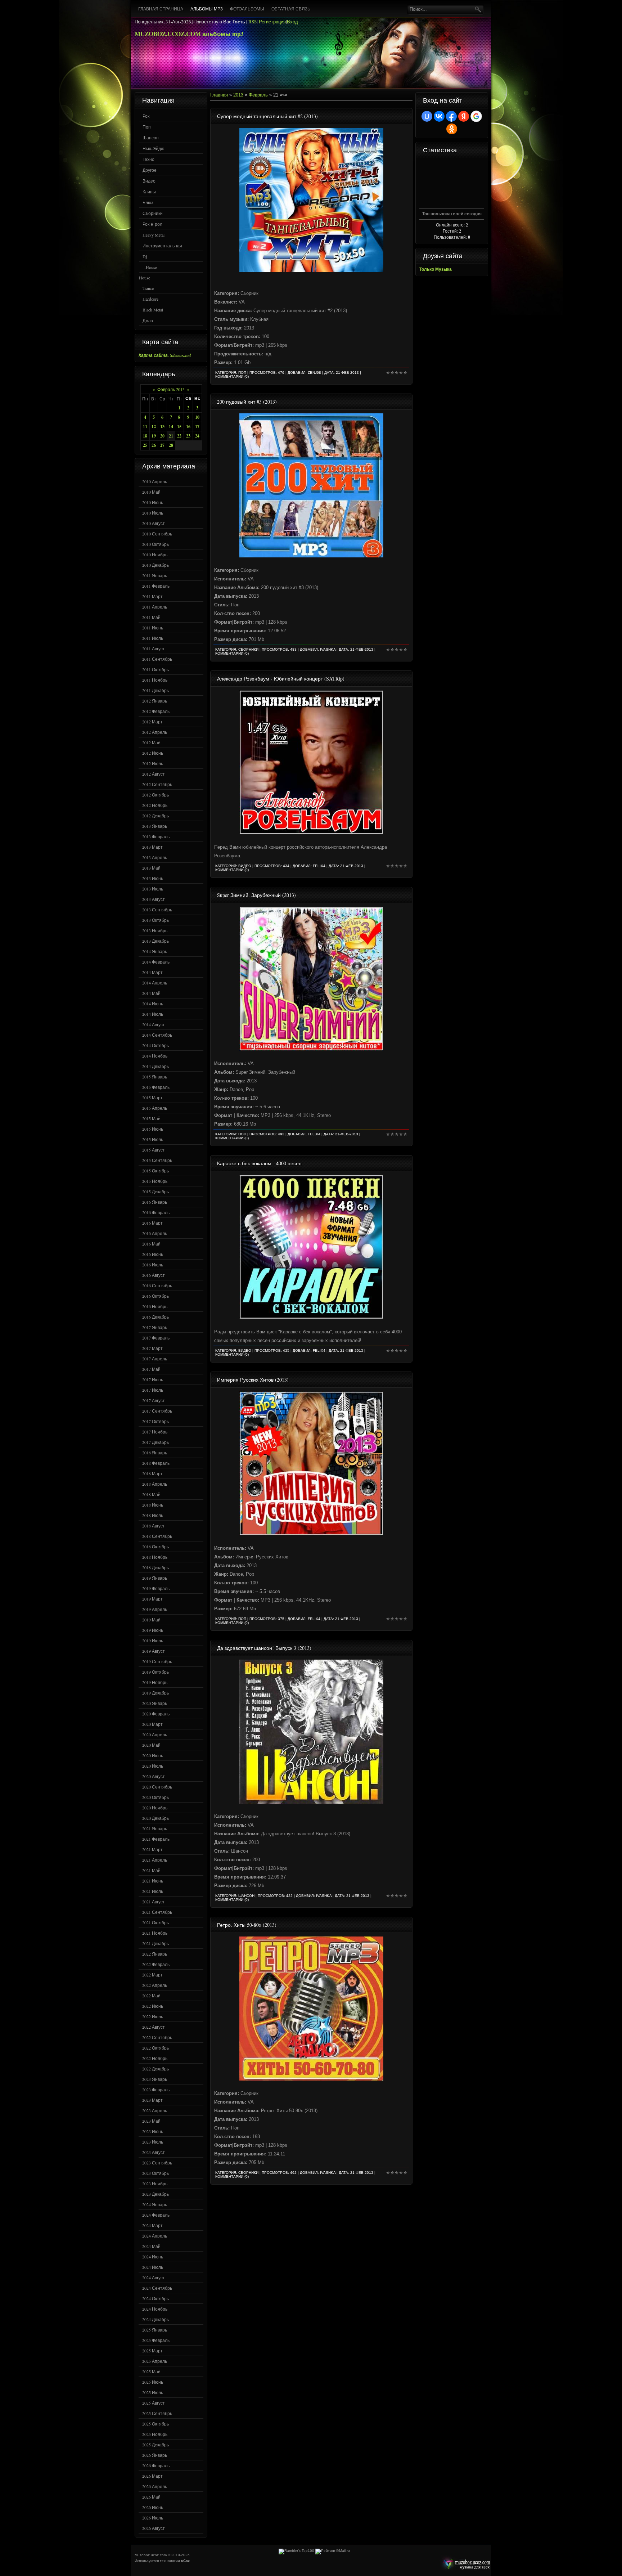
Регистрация (272, 22)
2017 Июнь (153, 1379)
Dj (145, 256)
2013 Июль (153, 889)
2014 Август (154, 1024)
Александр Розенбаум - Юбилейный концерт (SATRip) (281, 679)
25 (145, 445)
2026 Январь (155, 2455)
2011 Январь (155, 575)
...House (150, 267)
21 (171, 436)
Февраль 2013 (171, 389)
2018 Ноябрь (155, 1557)
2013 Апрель (155, 857)
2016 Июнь (153, 1254)
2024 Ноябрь (155, 2309)
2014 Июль (153, 1014)
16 (188, 427)
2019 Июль (153, 1641)
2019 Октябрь (155, 1672)
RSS (253, 22)
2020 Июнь (153, 1755)
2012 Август (154, 774)
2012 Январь (155, 701)
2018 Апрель (155, 1484)
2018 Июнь (153, 1505)
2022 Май (151, 1996)
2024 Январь (155, 2204)
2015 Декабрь (155, 1191)
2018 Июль (153, 1515)
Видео (149, 181)
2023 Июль (153, 2142)
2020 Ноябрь (155, 1808)
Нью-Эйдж (153, 148)
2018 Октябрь (155, 1547)
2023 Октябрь (155, 2173)
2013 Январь (155, 826)
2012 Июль (153, 763)
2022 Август (154, 2027)
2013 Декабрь (155, 941)
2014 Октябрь (155, 1045)
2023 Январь (155, 2079)
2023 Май (151, 2121)
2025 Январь (155, 2330)
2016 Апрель (155, 1233)
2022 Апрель (155, 1985)
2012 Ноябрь (155, 805)
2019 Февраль (156, 1588)
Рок (146, 116)
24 (197, 436)
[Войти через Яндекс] (464, 116)
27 (162, 445)
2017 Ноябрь (155, 1432)
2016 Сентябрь (157, 1285)
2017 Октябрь (155, 1421)
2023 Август (154, 2152)
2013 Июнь (153, 878)
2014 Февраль (156, 962)
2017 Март (152, 1348)
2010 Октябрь (155, 544)
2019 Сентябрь (157, 1661)
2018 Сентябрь (157, 1536)
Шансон (151, 138)
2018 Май (151, 1494)
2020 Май (151, 1745)
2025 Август (154, 2403)
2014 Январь (155, 951)
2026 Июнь (153, 2507)
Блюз (148, 202)
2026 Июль (153, 2518)
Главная (219, 95)
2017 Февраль (156, 1338)
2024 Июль (153, 2267)
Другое (150, 170)
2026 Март (152, 2476)
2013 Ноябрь (155, 930)
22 (179, 436)
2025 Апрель (155, 2361)
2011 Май (151, 617)
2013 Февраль (156, 836)
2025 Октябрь (155, 2424)
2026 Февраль (156, 2465)
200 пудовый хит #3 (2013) (247, 402)
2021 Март (152, 1849)
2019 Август (154, 1651)
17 (197, 427)
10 (197, 417)
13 (162, 427)
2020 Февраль (156, 1714)
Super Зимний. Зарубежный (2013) (256, 895)
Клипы (149, 192)
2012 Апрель (155, 732)
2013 (238, 95)
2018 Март (152, 1473)
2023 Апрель (155, 2110)
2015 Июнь (153, 1129)
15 (179, 427)
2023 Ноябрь (155, 2184)
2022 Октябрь (155, 2048)
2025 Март (152, 2351)
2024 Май (151, 2246)
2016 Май (151, 1244)
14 (171, 427)
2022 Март (152, 1975)
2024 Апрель (155, 2236)
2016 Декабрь (155, 1317)
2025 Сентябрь (157, 2413)
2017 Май (151, 1369)
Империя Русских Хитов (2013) (253, 1380)
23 (188, 436)
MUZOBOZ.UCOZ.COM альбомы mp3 (189, 34)
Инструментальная (162, 246)
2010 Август (154, 523)
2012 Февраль (156, 711)
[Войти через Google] (476, 116)
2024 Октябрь (155, 2298)
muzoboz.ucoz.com (465, 2564)
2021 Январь (155, 1828)
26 (154, 445)
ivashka (328, 649)
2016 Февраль (156, 1212)
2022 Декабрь (155, 2069)
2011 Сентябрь (157, 659)
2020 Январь (155, 1703)
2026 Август (154, 2528)
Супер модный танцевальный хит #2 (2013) (267, 116)
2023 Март (152, 2100)
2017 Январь (155, 1327)
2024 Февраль (156, 2215)
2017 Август (154, 1400)
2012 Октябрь (155, 795)
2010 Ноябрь (155, 555)
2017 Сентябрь (157, 1411)
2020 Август (154, 1776)
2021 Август (154, 1902)
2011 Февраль (156, 586)
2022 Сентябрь (157, 2037)
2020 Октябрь (155, 1797)
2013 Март (152, 847)
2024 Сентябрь (157, 2288)
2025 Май (151, 2371)
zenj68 (314, 373)
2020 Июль (153, 1766)
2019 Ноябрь (155, 1682)
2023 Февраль (156, 2090)
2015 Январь (155, 1077)
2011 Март (152, 596)
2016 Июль (153, 1265)
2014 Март (152, 972)
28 (171, 445)
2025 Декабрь (155, 2445)
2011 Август (154, 649)
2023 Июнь (153, 2131)
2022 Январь (155, 1954)
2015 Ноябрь (155, 1181)
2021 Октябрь (155, 1922)
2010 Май (151, 492)
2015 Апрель (155, 1108)
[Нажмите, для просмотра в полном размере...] (311, 270)
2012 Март (152, 722)
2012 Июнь (153, 753)
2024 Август (154, 2277)
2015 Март (152, 1098)
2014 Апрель (155, 983)
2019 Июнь (153, 1630)
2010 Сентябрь (157, 534)
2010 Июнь (153, 502)
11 (145, 427)
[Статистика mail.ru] (333, 2551)
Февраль (258, 95)
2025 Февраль (156, 2340)
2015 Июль (153, 1139)
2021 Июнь (153, 1881)
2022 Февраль (156, 1964)
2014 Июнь (153, 1004)
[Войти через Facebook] (451, 116)
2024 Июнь (153, 2257)
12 (154, 427)
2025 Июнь (153, 2382)
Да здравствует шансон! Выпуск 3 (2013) (264, 1648)
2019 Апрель (155, 1609)
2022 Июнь (153, 2006)
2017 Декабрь (155, 1442)
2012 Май (151, 742)
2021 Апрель (155, 1860)
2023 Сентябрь (157, 2163)
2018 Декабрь (155, 1567)
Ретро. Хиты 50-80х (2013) (247, 1925)
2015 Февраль (156, 1087)
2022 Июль (153, 2016)
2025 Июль (153, 2392)
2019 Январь (155, 1578)
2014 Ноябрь (155, 1056)
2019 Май (151, 1620)
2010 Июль (153, 513)
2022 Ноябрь (155, 2058)
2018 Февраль (156, 1463)
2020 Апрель (155, 1734)
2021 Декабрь (155, 1943)
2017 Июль (153, 1390)
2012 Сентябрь (157, 784)
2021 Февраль (156, 1839)
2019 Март (152, 1599)
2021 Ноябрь (155, 1933)
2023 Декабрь (155, 2194)
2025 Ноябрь (155, 2434)
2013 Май (151, 868)
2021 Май (151, 1870)
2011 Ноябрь (155, 680)
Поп (147, 127)
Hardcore (150, 299)
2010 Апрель (155, 481)
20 (162, 436)
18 (145, 436)
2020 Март (152, 1724)
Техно (148, 159)
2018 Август (154, 1526)
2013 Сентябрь (157, 910)
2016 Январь (155, 1202)
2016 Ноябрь (155, 1306)
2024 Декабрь (155, 2319)
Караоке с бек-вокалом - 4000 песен (259, 1163)
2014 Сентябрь (157, 1035)
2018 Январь (155, 1453)
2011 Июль (153, 638)
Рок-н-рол (152, 224)
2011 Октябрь (155, 669)
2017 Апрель (155, 1359)
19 (154, 436)
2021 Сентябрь (157, 1912)
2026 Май (151, 2497)
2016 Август (154, 1275)
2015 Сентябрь (157, 1160)
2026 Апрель (155, 2486)
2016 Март (152, 1223)
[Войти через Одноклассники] (452, 129)
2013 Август (154, 899)
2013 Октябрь (155, 920)
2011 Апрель (155, 607)
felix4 (319, 866)
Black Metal (153, 310)
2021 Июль (153, 1891)
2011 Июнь (153, 628)
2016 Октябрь (155, 1296)
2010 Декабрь (155, 565)
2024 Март (152, 2225)
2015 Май (151, 1118)
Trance (148, 288)
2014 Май (151, 993)
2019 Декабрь (155, 1693)
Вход (292, 22)
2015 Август (154, 1150)
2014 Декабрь (155, 1066)
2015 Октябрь (155, 1171)
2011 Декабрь (155, 690)
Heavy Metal (154, 235)
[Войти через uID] (427, 116)
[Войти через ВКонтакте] (439, 116)
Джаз (148, 320)
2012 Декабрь (155, 816)
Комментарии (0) (232, 376)
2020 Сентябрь (157, 1787)
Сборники (153, 213)
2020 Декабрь (155, 1818)
